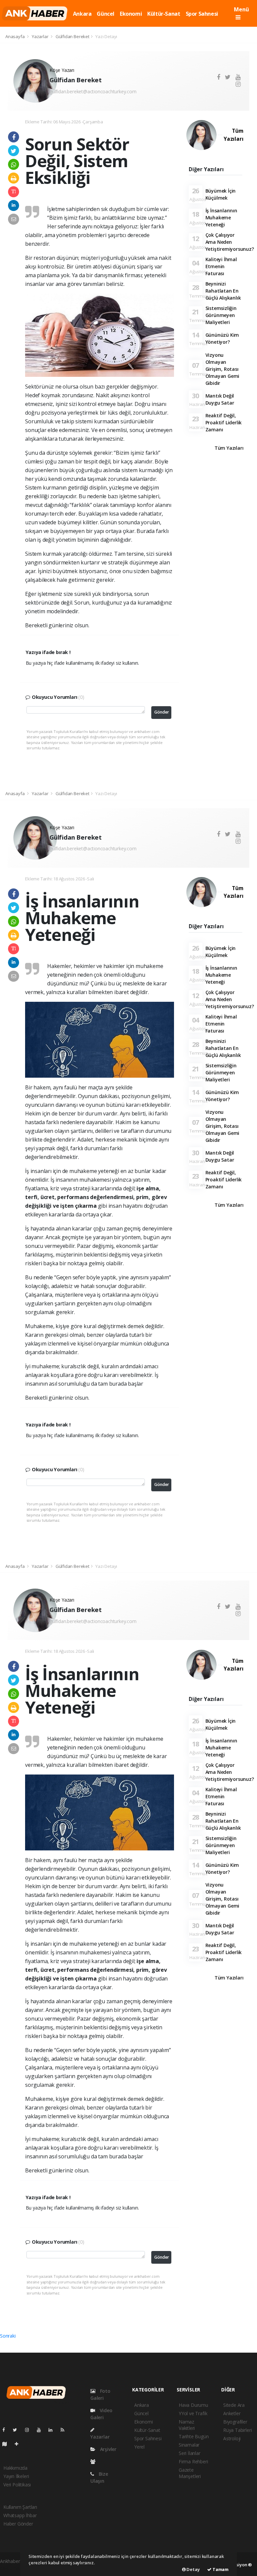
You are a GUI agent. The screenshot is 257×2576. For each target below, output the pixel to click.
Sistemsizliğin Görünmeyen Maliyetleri (221, 315)
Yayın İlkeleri (16, 2476)
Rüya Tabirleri (237, 2430)
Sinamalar (189, 2445)
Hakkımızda (15, 2468)
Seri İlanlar (190, 2453)
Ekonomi (131, 14)
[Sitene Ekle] (19, 2444)
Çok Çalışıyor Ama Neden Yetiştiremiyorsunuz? (230, 242)
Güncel (106, 14)
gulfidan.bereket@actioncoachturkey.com (93, 91)
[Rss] (65, 2430)
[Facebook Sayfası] (6, 2430)
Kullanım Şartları (20, 2507)
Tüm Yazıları (233, 135)
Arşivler (108, 2449)
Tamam (220, 2569)
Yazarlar (40, 36)
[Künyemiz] (95, 2461)
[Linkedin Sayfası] (53, 2430)
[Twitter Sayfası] (18, 2430)
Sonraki (8, 2336)
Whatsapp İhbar (20, 2515)
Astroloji (232, 2438)
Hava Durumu (193, 2405)
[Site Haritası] (7, 2444)
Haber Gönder (18, 2524)
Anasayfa (15, 36)
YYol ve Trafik (193, 2413)
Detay (193, 2569)
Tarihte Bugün (194, 2436)
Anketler (232, 2413)
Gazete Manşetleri (190, 2473)
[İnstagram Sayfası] (30, 2430)
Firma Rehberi (193, 2461)
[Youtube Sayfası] (41, 2430)
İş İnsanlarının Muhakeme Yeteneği (221, 218)
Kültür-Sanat (164, 14)
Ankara (82, 14)
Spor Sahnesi (202, 14)
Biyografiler (235, 2422)
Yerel (139, 2447)
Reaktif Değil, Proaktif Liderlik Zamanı (224, 422)
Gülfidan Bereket (72, 36)
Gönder (162, 712)
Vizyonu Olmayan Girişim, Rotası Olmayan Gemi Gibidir (223, 369)
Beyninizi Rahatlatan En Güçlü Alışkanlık (223, 291)
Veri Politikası (17, 2485)
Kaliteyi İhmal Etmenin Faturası (221, 266)
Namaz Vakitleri (187, 2425)
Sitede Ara (234, 2405)
